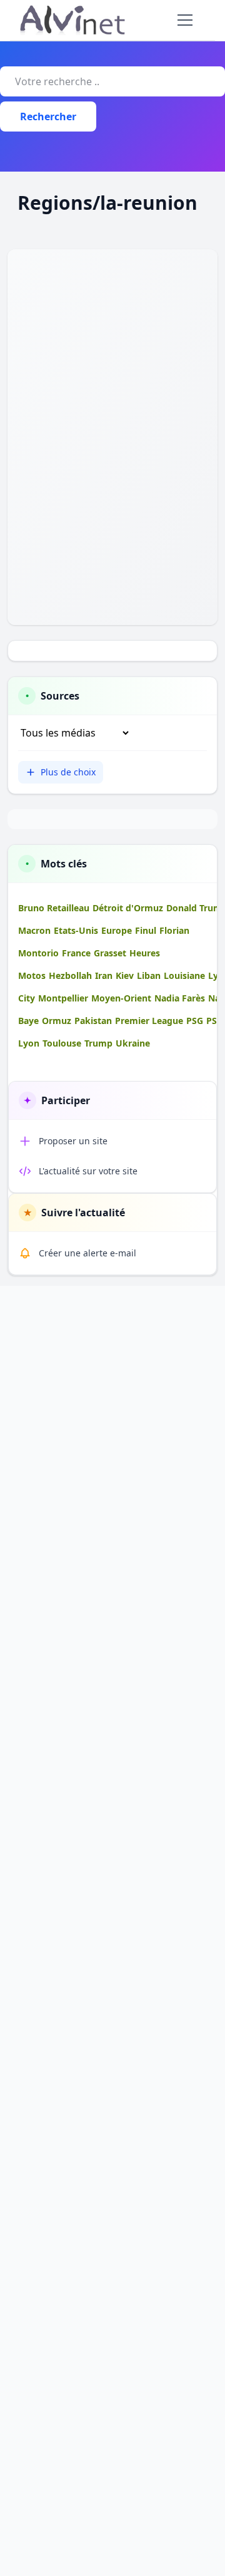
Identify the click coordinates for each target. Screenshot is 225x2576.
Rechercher (48, 116)
